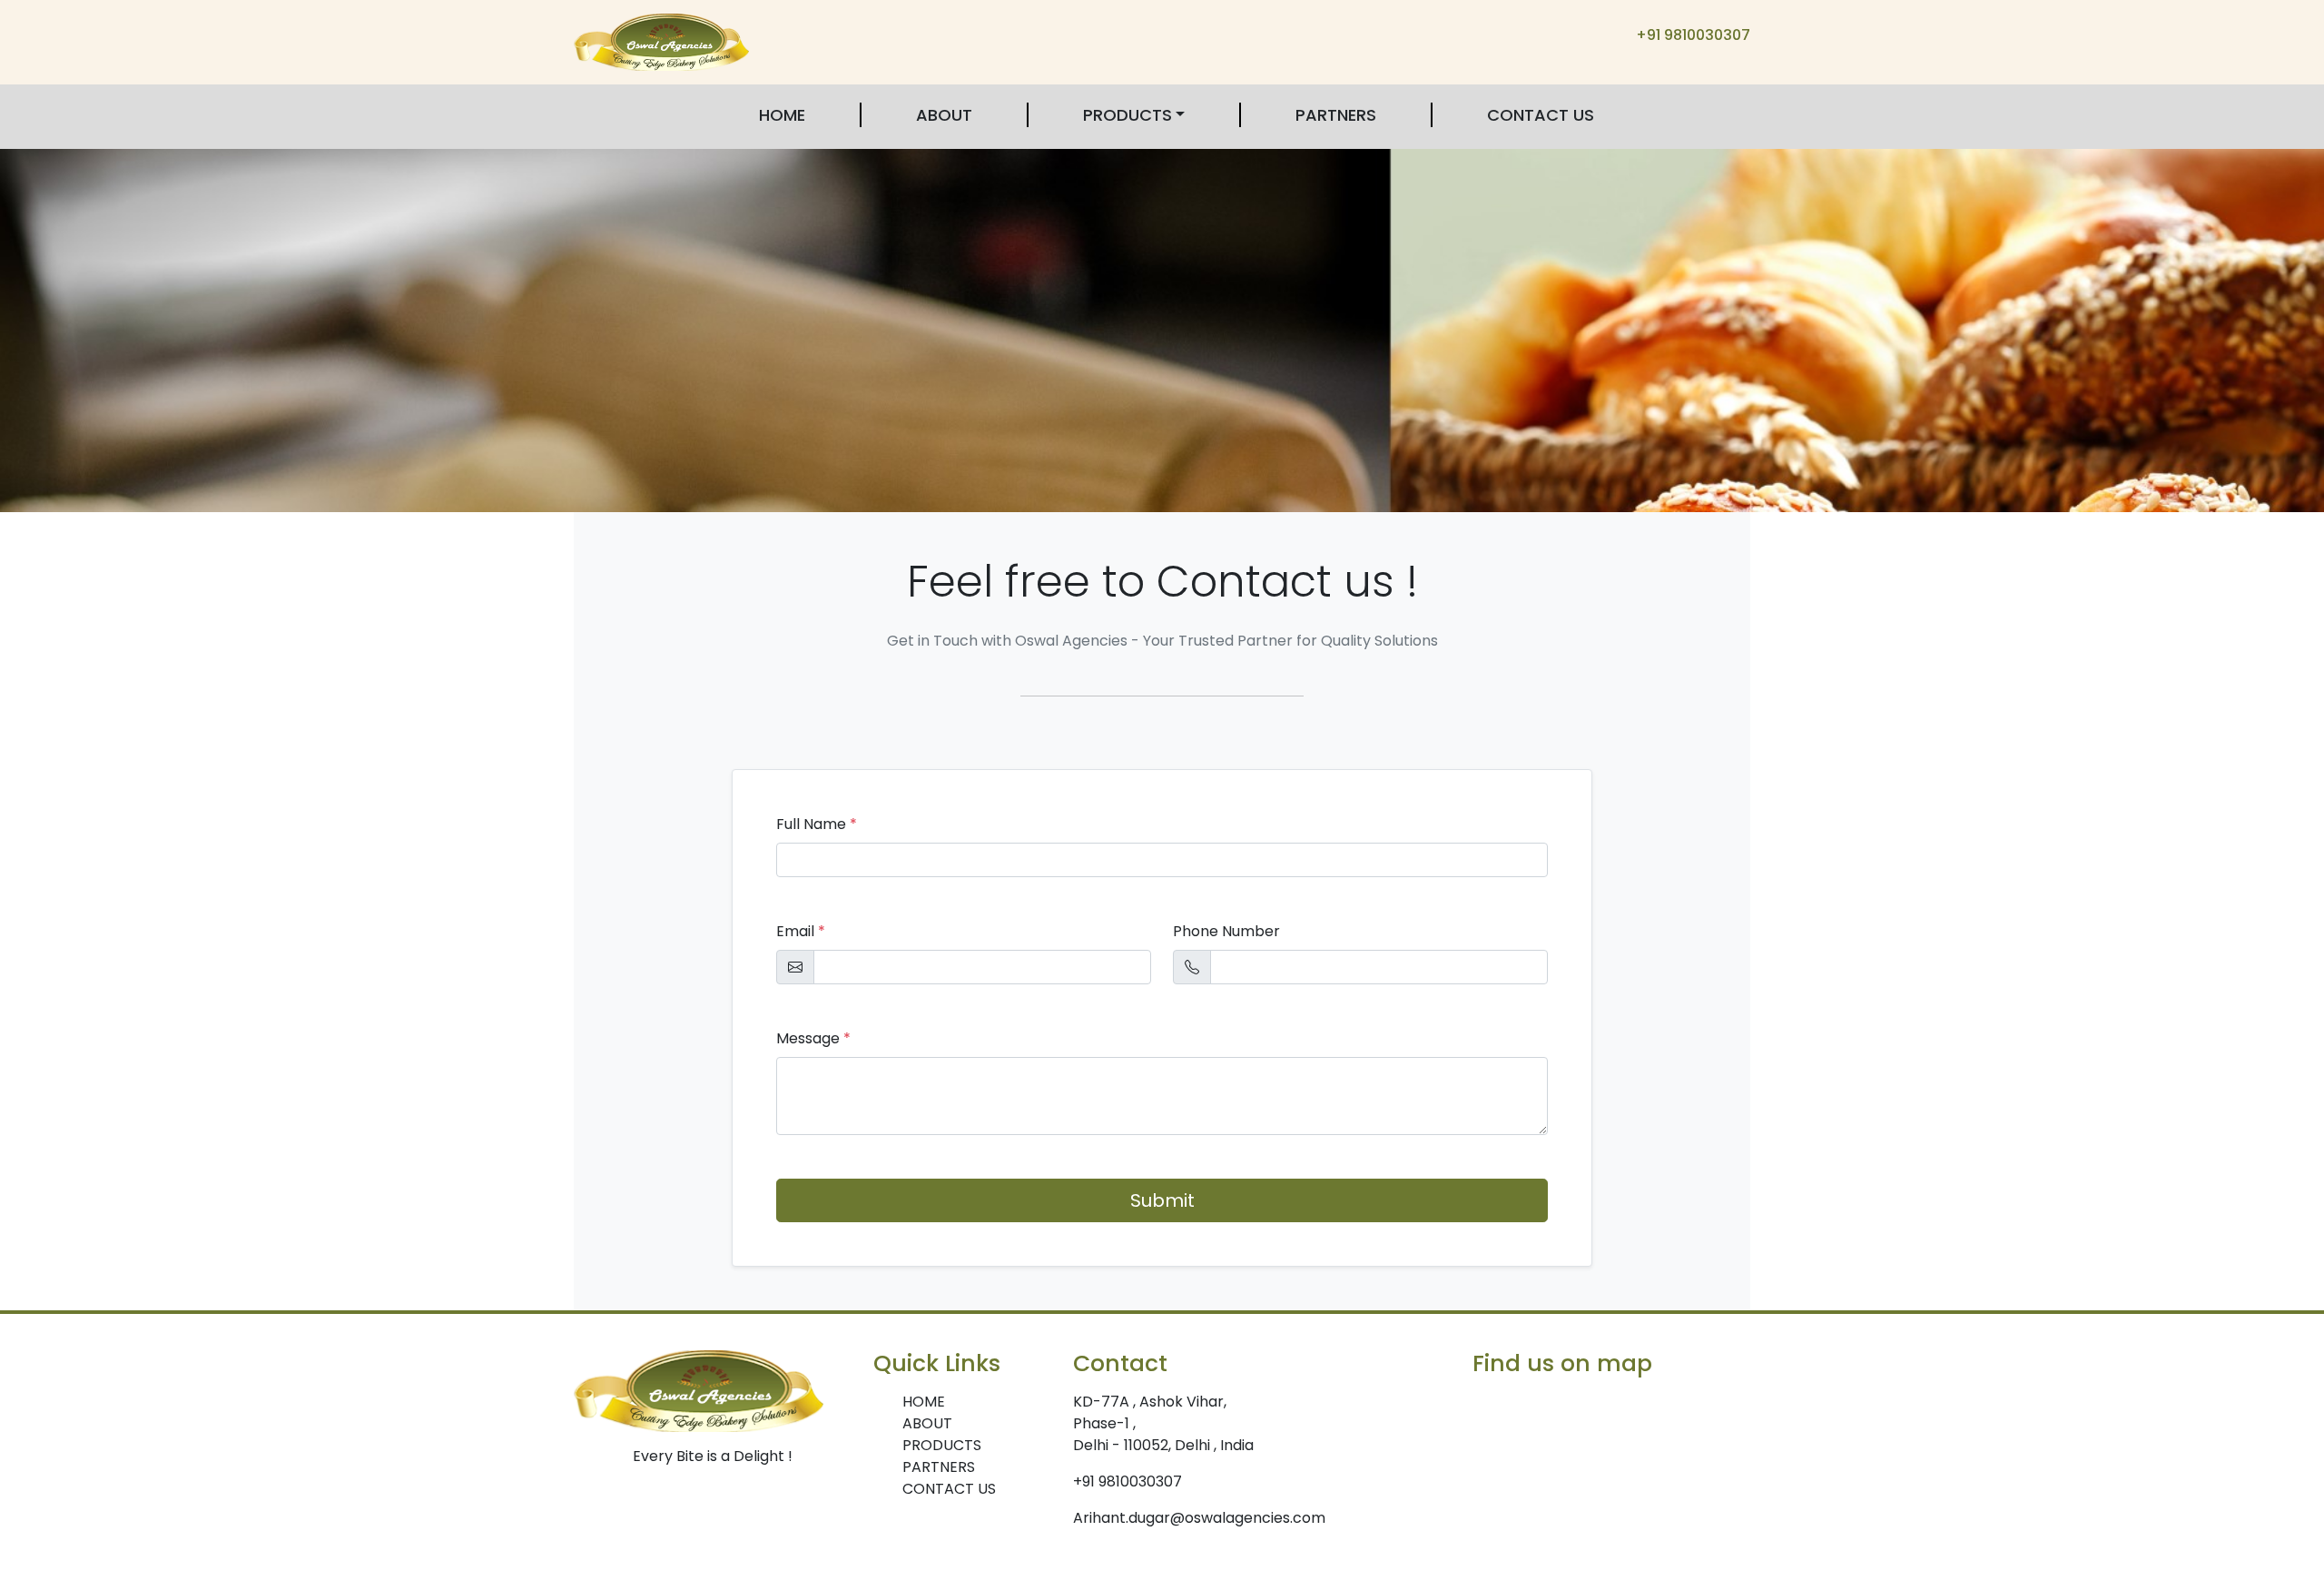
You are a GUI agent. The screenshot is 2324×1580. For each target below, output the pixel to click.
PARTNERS (1336, 115)
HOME (782, 115)
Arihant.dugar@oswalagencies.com (1199, 1518)
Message (813, 1038)
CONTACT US (1541, 115)
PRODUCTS (1128, 115)
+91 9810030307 (1693, 35)
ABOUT (944, 115)
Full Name (817, 824)
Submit (1162, 1200)
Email (801, 931)
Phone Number (1226, 931)
